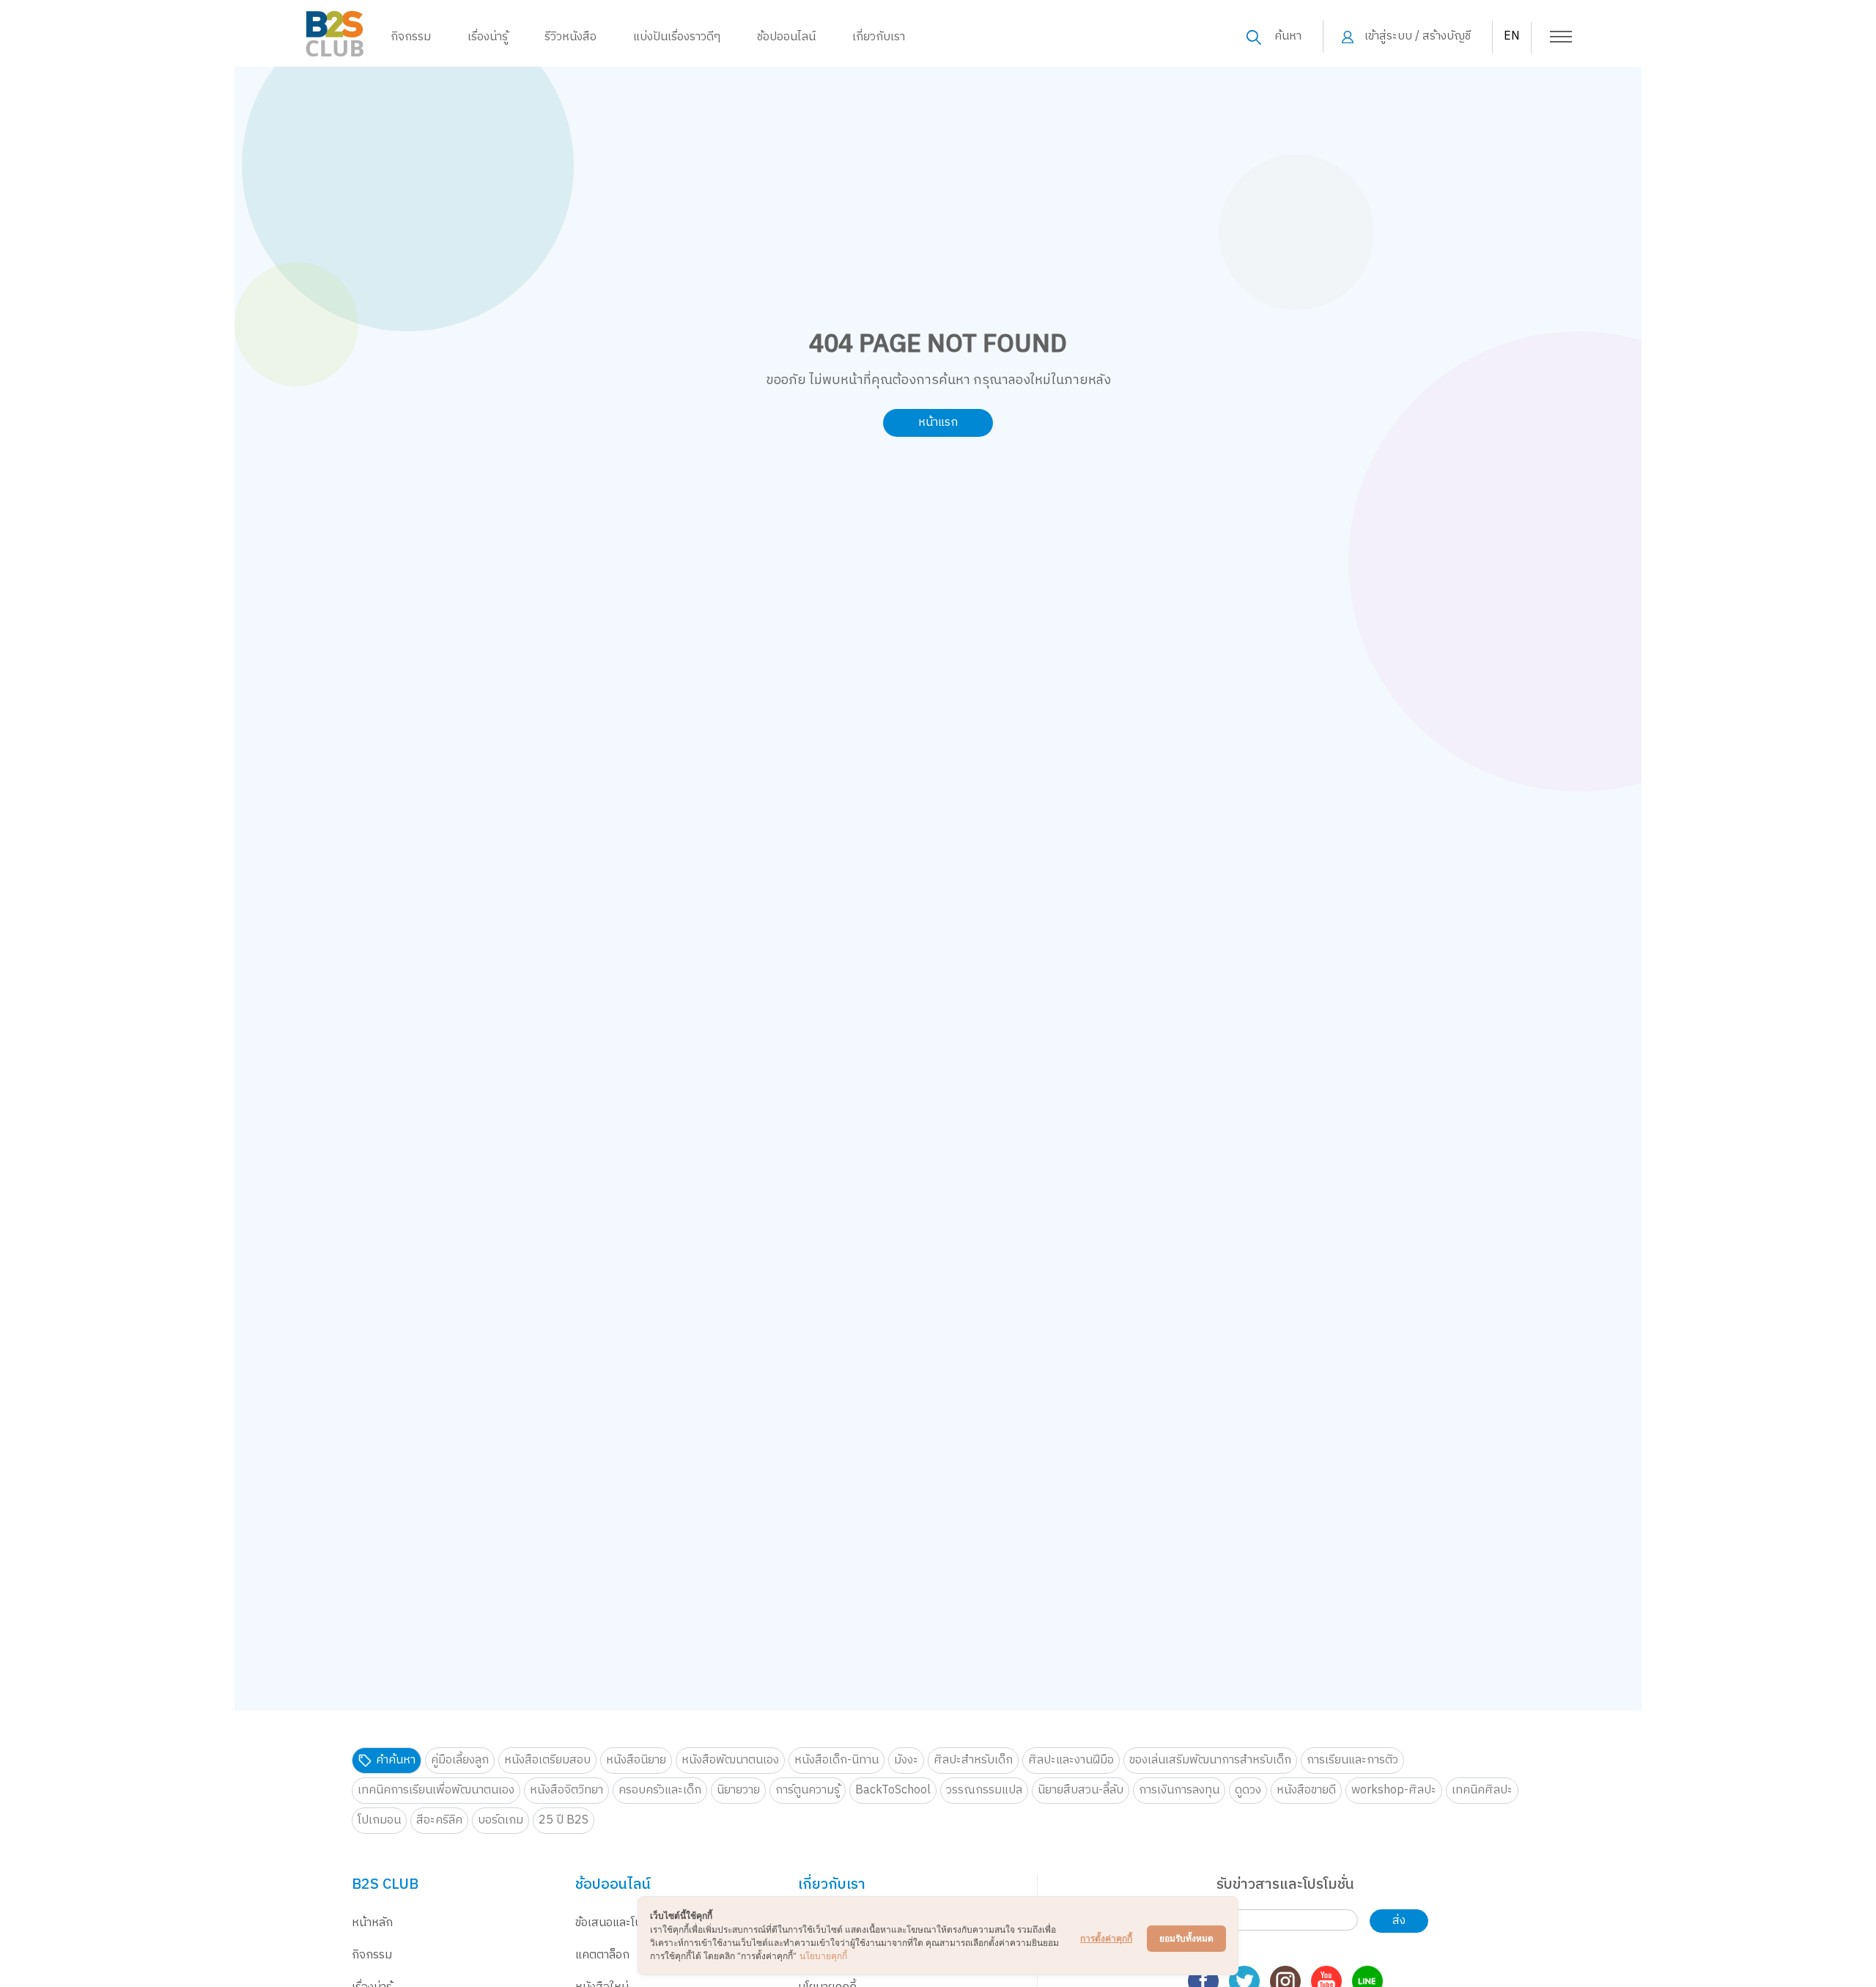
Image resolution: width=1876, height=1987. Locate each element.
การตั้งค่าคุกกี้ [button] (1106, 1938)
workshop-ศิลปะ (1394, 1790)
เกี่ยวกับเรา (879, 37)
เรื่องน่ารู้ (488, 37)
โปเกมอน (379, 1820)
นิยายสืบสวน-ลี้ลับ (1081, 1790)
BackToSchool (893, 1790)
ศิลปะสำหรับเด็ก (973, 1760)
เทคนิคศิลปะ (1482, 1790)
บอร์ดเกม (501, 1820)
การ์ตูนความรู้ (808, 1790)
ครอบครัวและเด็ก (660, 1790)
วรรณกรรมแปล (984, 1790)
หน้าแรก (938, 423)
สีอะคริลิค (439, 1820)
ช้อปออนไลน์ (786, 37)
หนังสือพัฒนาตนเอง (730, 1760)
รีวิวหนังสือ (570, 37)
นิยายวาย (738, 1790)
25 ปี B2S (564, 1820)
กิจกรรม (411, 37)
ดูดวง (1248, 1790)
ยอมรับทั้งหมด (1186, 1938)
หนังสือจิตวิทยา (566, 1790)
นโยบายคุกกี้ (823, 1956)
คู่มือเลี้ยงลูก (460, 1760)
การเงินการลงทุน (1179, 1790)
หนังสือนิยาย (636, 1760)
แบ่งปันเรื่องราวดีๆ (677, 37)
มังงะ (906, 1760)
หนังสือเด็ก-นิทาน (837, 1760)
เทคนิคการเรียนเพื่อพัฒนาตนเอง (436, 1790)
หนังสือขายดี (1306, 1790)
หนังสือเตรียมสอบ (547, 1760)
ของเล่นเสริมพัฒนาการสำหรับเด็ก (1210, 1760)
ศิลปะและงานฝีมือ (1071, 1760)
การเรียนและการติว (1352, 1760)
